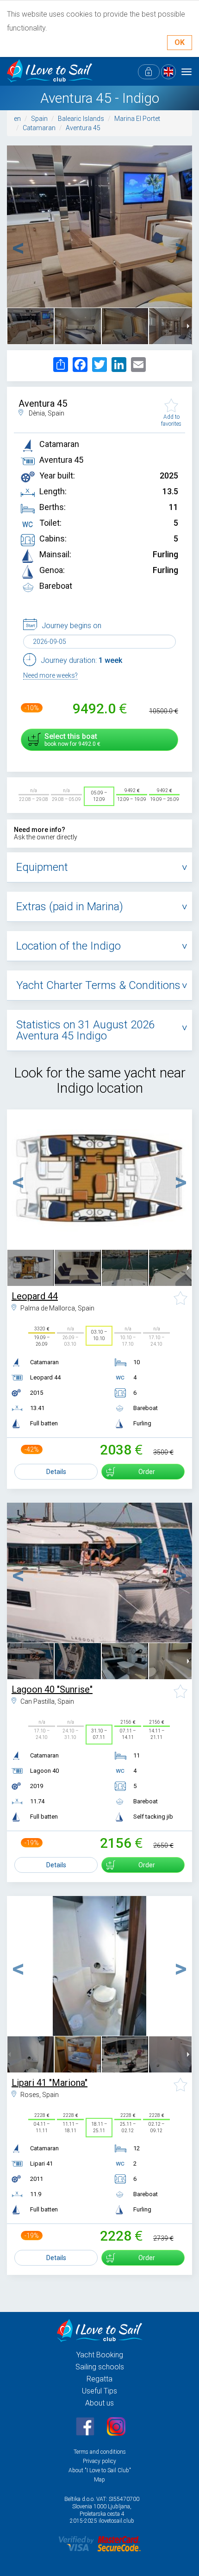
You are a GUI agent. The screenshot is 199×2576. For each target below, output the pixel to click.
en (17, 119)
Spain (39, 119)
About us (99, 2403)
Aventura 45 (83, 128)
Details (56, 1472)
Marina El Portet (137, 119)
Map (99, 2480)
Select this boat (71, 740)
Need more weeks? (50, 675)
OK (180, 42)
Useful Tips (99, 2391)
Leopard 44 (35, 1296)
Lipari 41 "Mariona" (50, 2083)
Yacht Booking (100, 2355)
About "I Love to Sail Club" (100, 2470)
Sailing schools (100, 2367)
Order (147, 1472)
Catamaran (39, 128)
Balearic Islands (81, 119)
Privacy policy (99, 2461)
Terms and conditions (100, 2452)
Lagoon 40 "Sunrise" (52, 1689)
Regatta (99, 2379)
